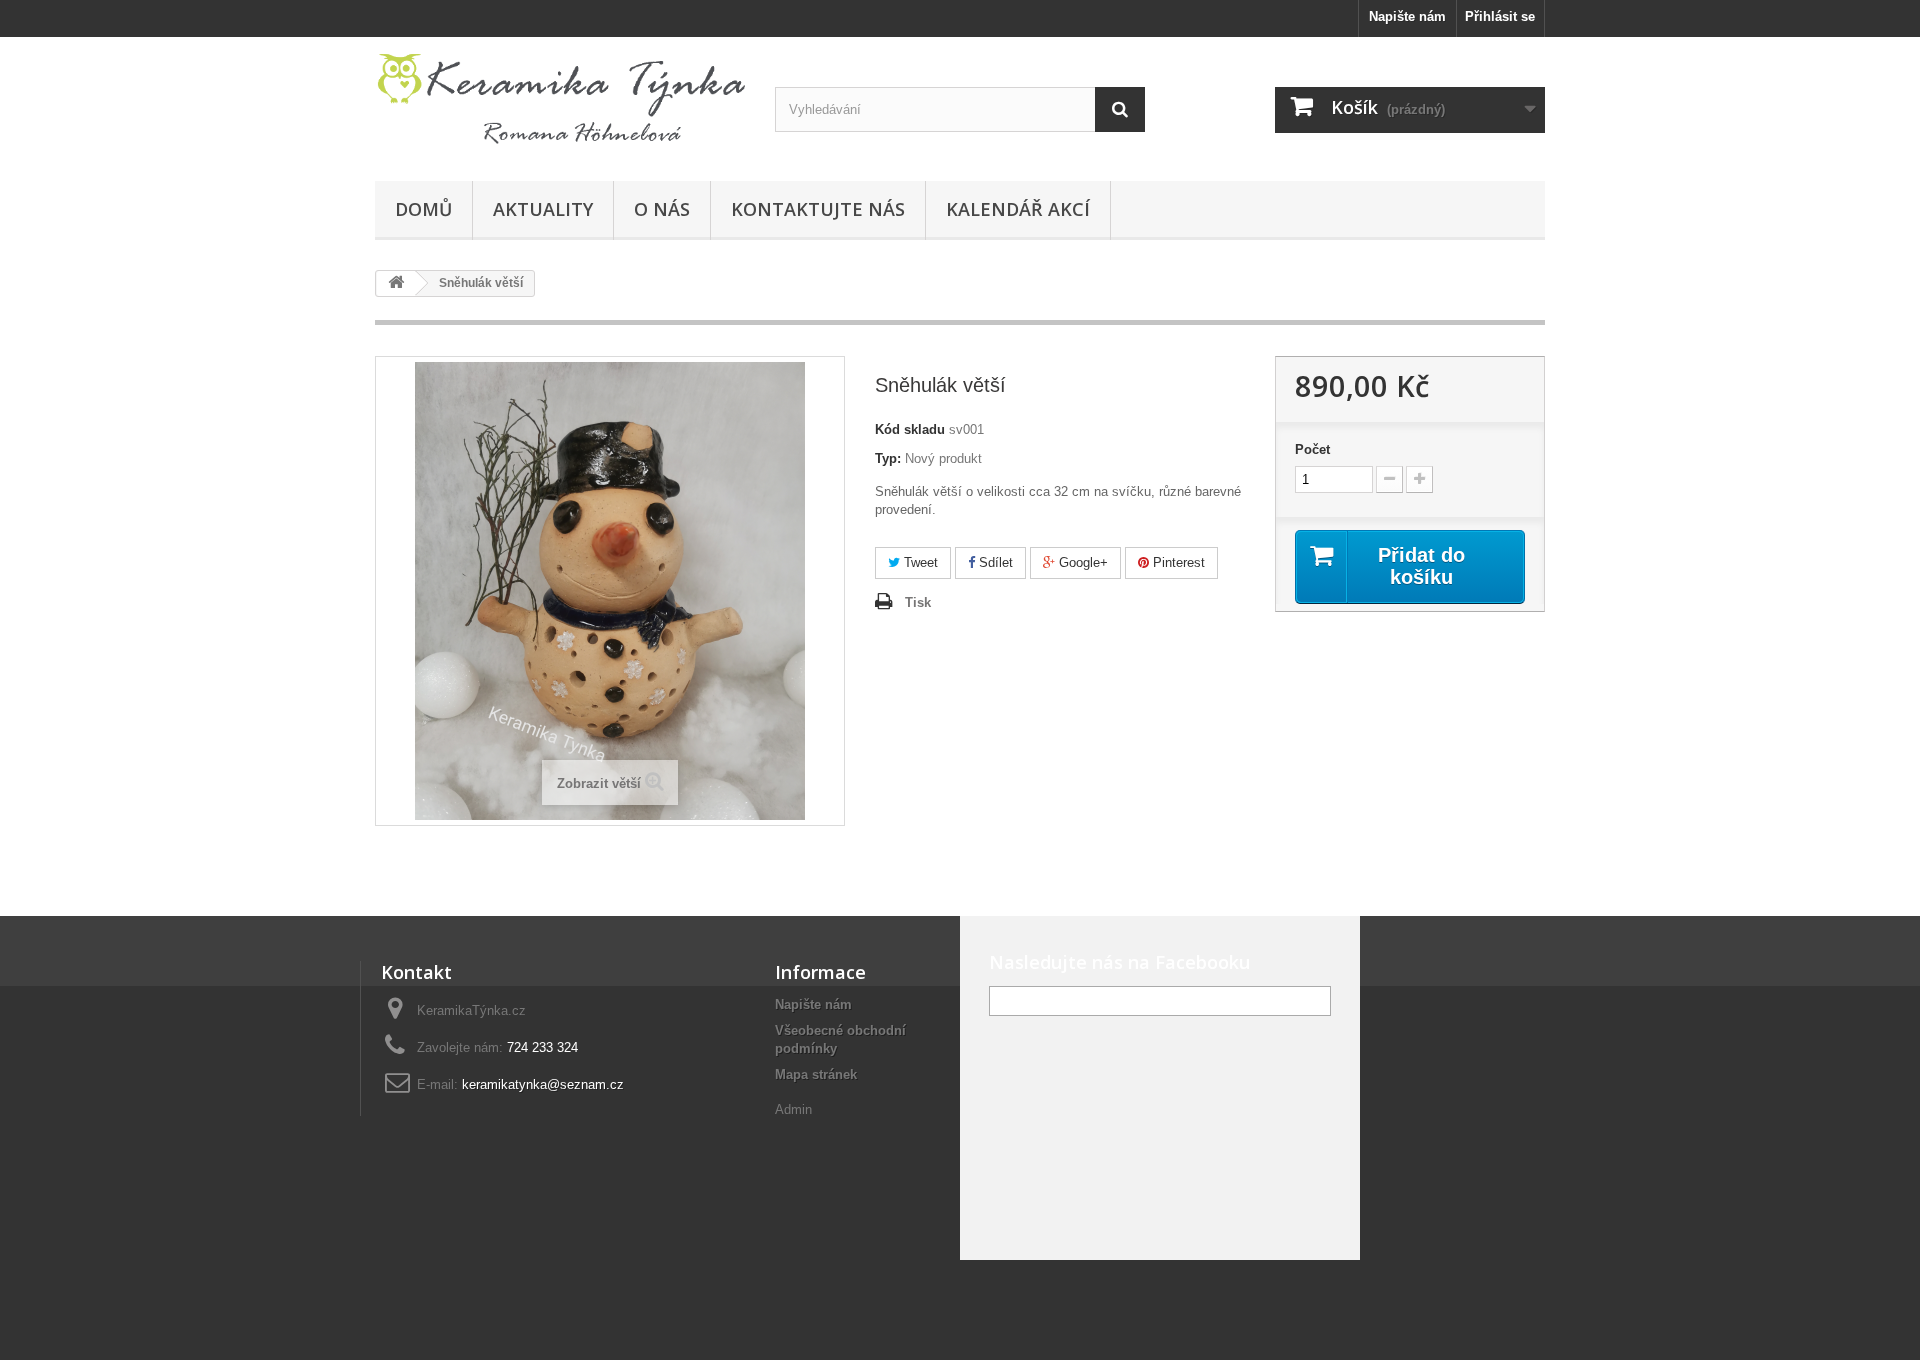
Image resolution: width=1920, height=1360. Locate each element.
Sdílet (994, 562)
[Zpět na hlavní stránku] (396, 283)
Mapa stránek (816, 1074)
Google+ (1081, 562)
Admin (793, 1109)
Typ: (888, 458)
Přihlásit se (1500, 16)
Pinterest (1177, 562)
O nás (662, 209)
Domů (423, 209)
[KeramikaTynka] (560, 104)
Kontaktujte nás (818, 209)
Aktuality (543, 209)
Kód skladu (910, 429)
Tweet (919, 562)
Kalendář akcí (1018, 209)
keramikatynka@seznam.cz (543, 1084)
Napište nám (1407, 16)
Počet (1312, 449)
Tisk (918, 602)
